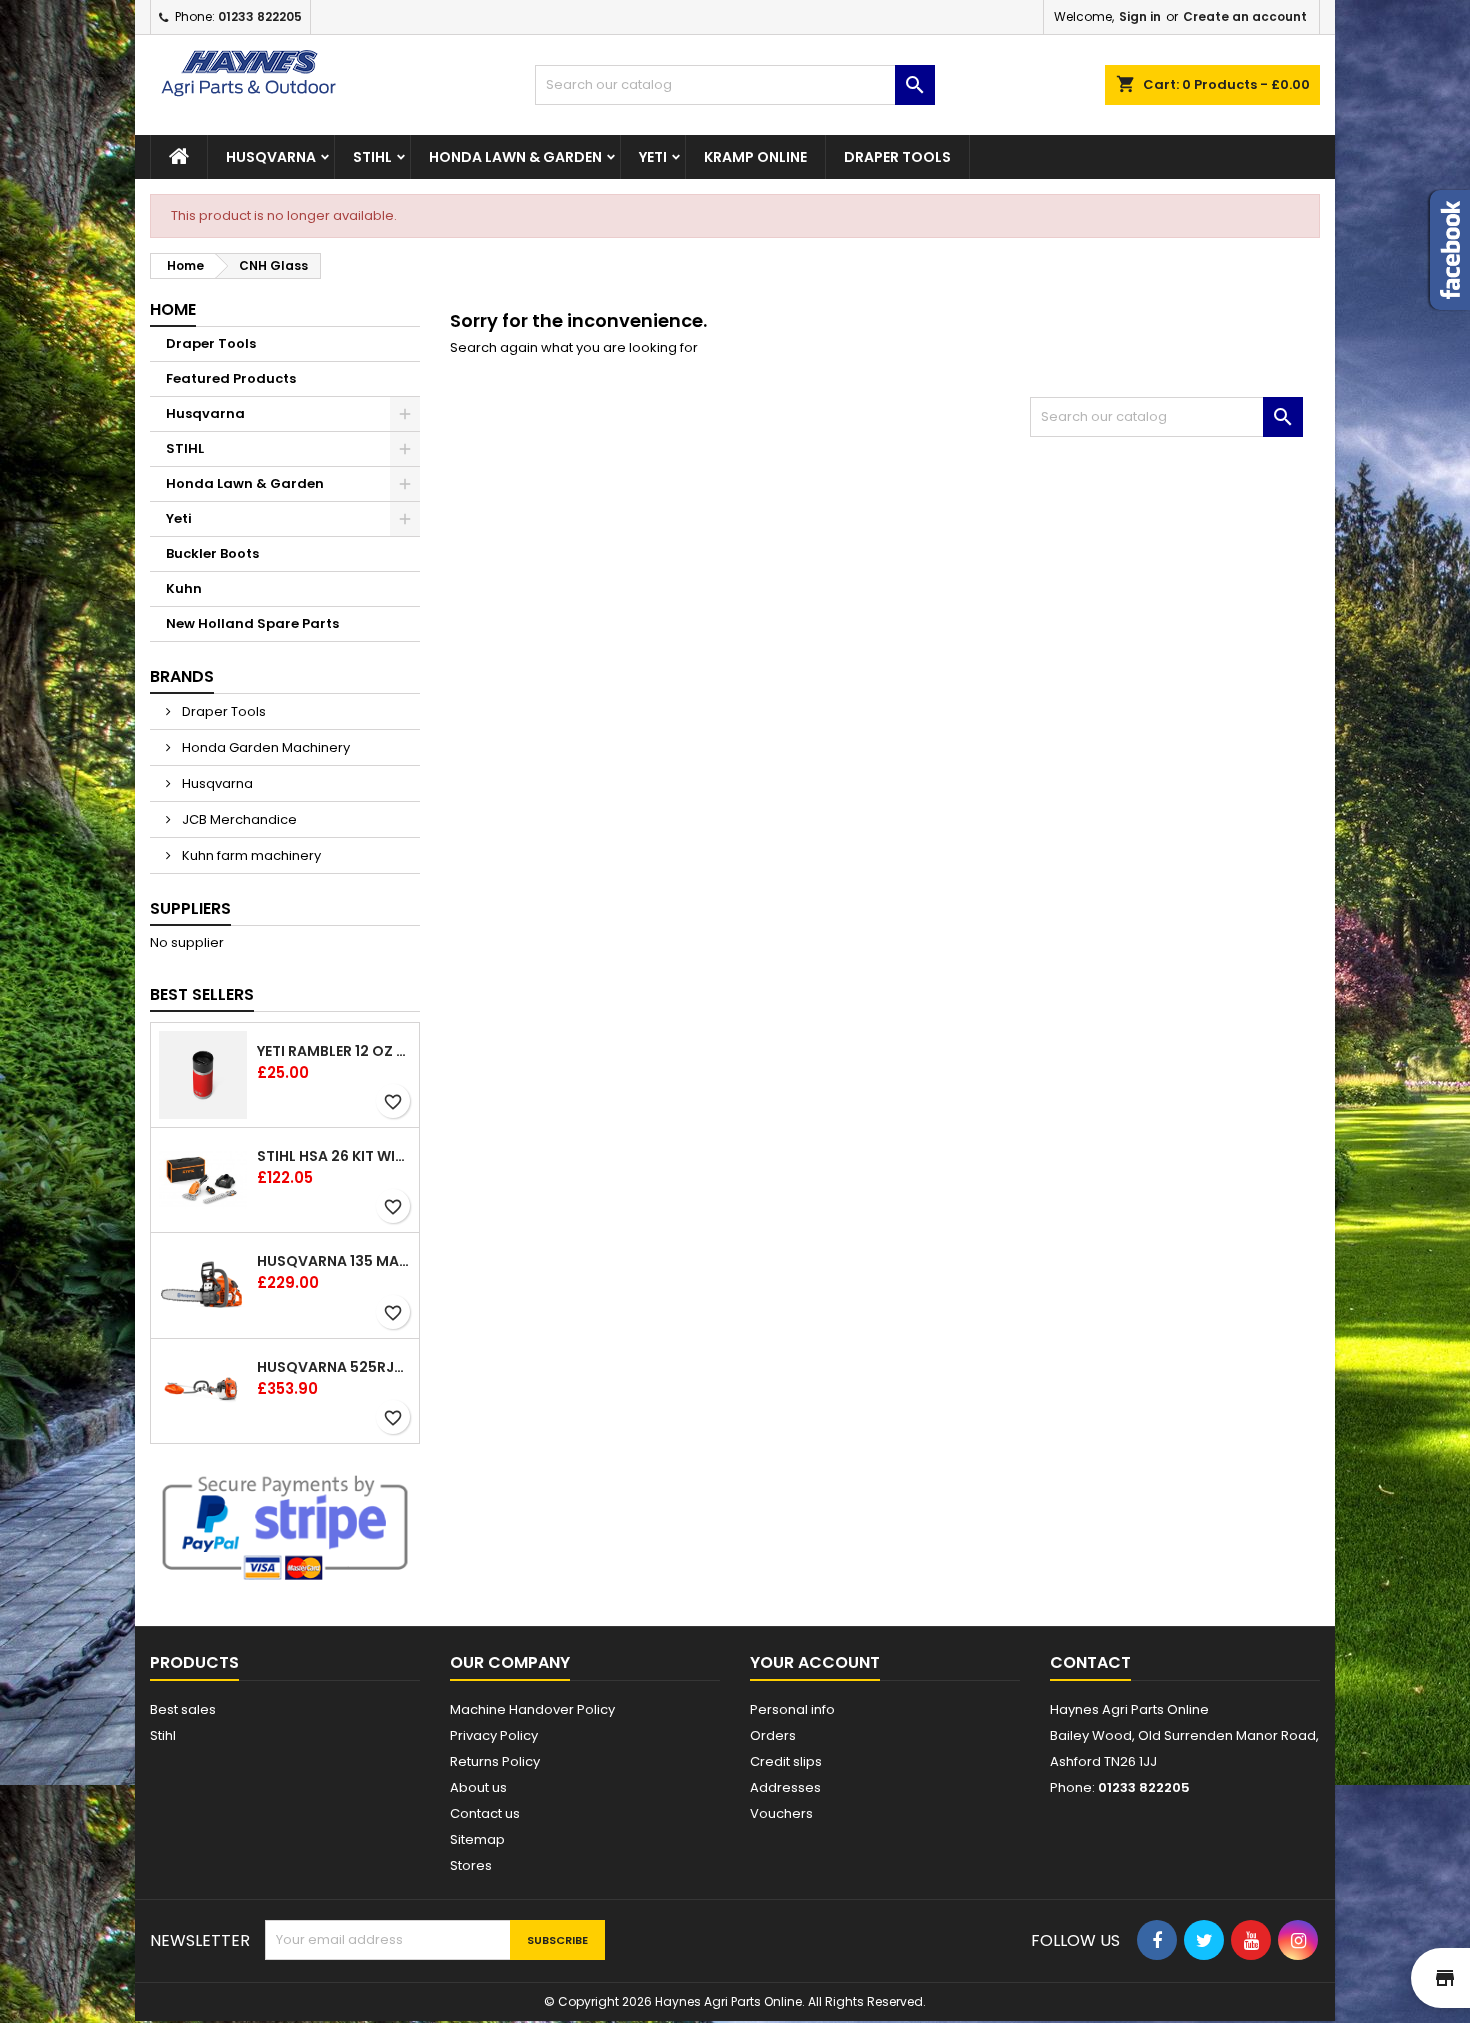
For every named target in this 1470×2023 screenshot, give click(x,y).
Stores (471, 1865)
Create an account (1245, 16)
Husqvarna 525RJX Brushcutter (334, 1367)
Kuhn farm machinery (250, 855)
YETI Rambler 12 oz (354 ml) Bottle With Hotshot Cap (334, 1051)
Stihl (163, 1735)
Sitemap (477, 1839)
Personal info (792, 1709)
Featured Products (231, 378)
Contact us (485, 1813)
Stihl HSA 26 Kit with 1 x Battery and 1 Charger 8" (334, 1156)
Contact (1090, 1662)
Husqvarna (271, 157)
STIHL (372, 157)
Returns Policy (495, 1761)
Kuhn (184, 588)
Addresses (785, 1787)
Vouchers (781, 1813)
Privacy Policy (494, 1735)
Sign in (1140, 16)
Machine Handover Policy (532, 1709)
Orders (773, 1735)
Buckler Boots (212, 553)
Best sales (183, 1709)
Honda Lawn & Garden (515, 157)
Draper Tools (897, 157)
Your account (815, 1662)
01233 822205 (260, 16)
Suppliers (190, 908)
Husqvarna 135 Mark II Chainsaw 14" (334, 1261)
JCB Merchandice (238, 819)
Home (173, 309)
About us (478, 1787)
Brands (182, 676)
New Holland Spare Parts (252, 623)
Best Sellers (202, 994)
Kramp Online (755, 157)
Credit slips (786, 1761)
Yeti (653, 157)
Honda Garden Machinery (264, 747)
